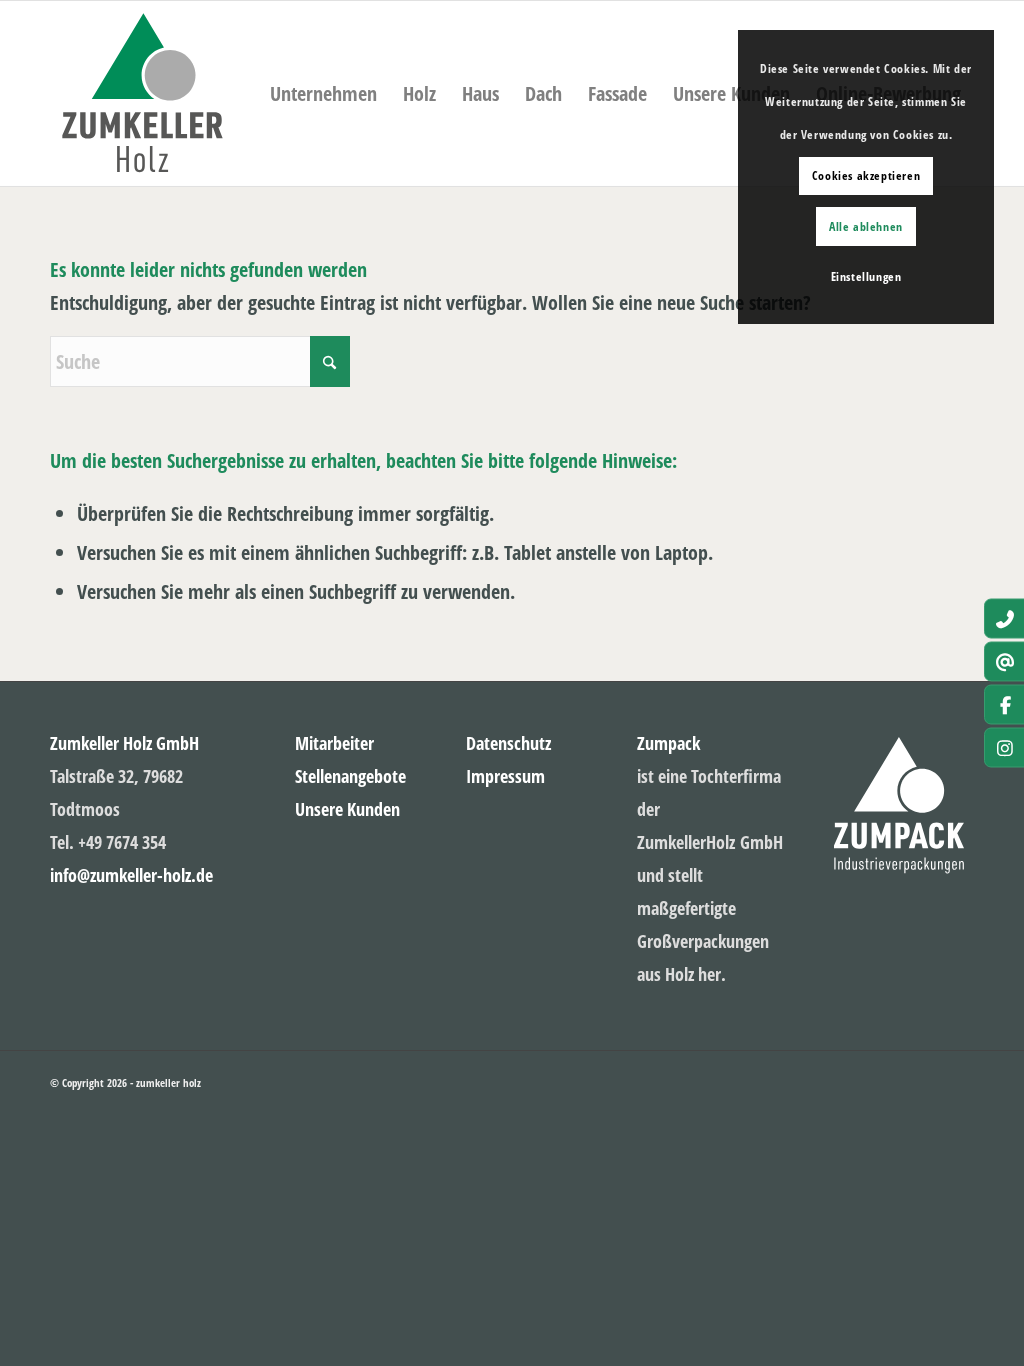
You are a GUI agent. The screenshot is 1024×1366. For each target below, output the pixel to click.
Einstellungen (866, 276)
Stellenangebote (350, 776)
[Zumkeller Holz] (142, 93)
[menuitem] (731, 93)
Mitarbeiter (334, 743)
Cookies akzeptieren (866, 175)
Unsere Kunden (347, 809)
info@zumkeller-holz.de (131, 875)
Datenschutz (508, 743)
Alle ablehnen (866, 226)
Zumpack (668, 743)
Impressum (505, 776)
